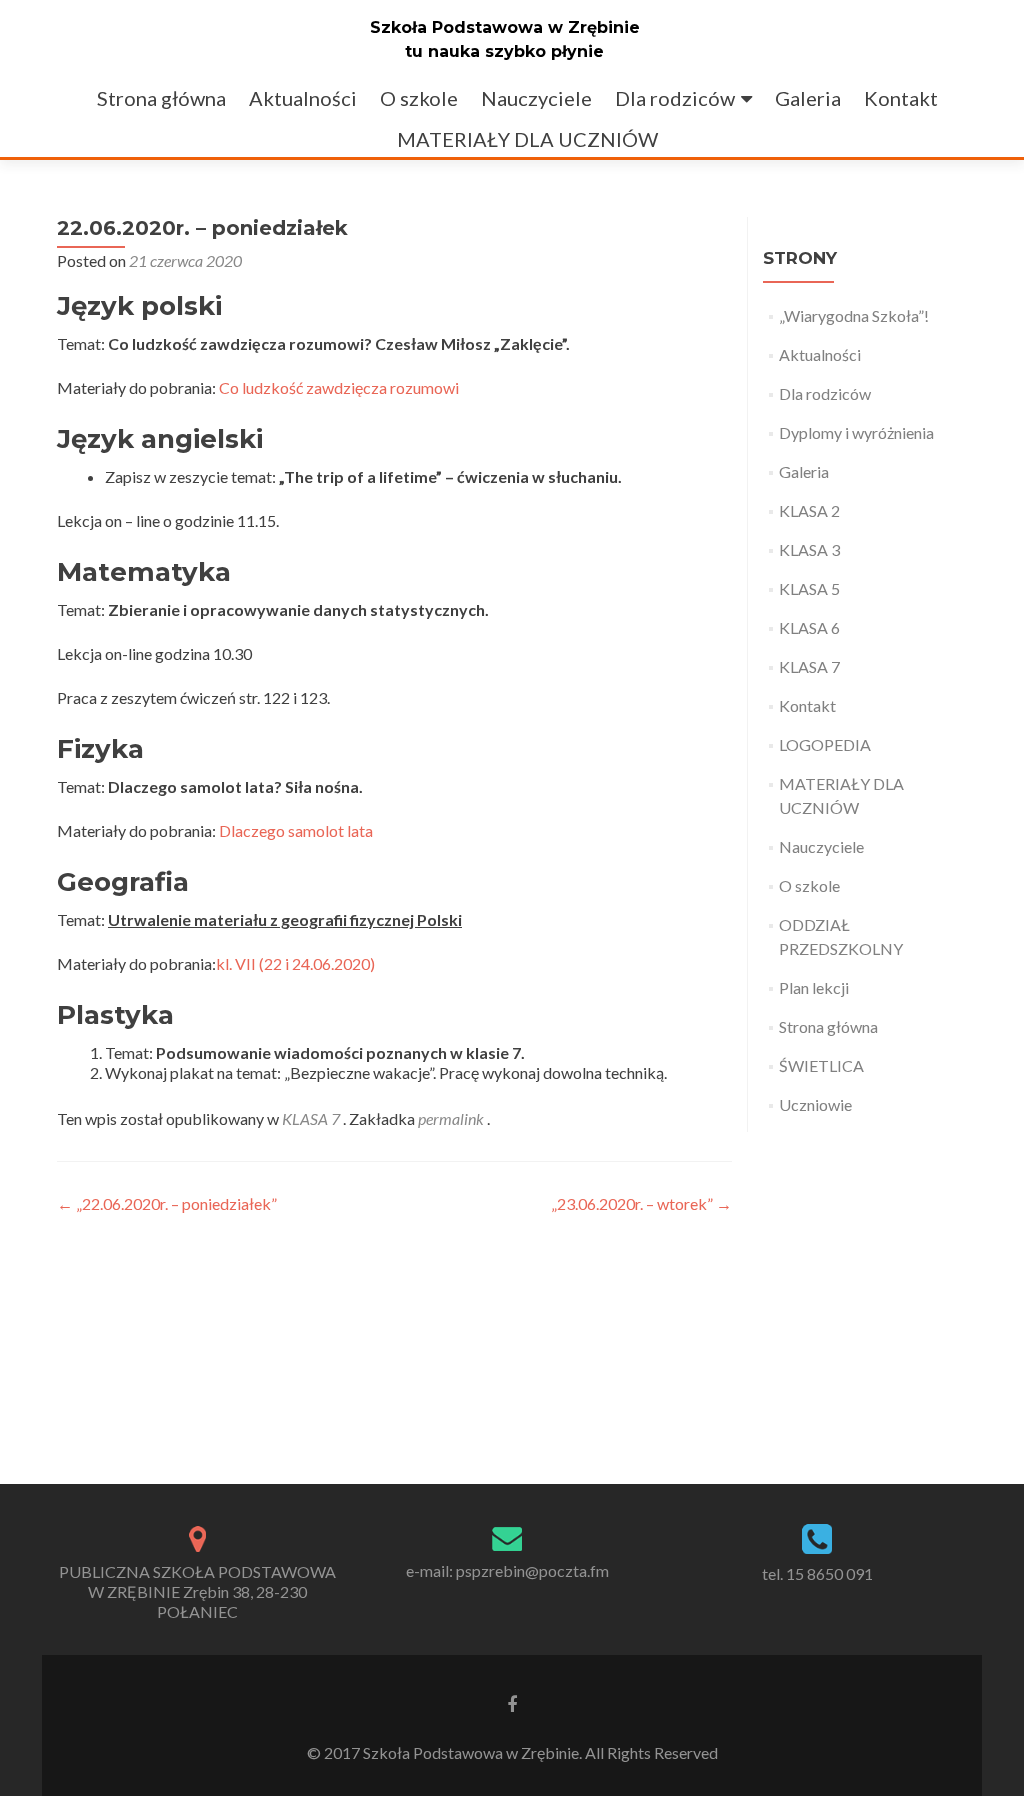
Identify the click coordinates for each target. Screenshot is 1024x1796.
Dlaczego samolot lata (296, 830)
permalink (452, 1118)
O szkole (419, 98)
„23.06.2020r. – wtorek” (641, 1203)
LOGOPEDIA (825, 744)
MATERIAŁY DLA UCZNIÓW (527, 139)
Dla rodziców (675, 98)
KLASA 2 (809, 510)
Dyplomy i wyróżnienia (856, 432)
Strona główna (161, 98)
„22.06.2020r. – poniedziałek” (167, 1203)
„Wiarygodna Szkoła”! (854, 315)
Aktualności (303, 98)
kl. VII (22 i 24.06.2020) (295, 963)
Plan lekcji (814, 987)
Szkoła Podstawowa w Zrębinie (505, 27)
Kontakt (901, 98)
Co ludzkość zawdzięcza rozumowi (339, 387)
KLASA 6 (809, 627)
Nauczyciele (536, 98)
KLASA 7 (311, 1118)
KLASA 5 (809, 588)
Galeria (808, 98)
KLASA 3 (809, 549)
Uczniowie (815, 1104)
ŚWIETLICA (821, 1065)
